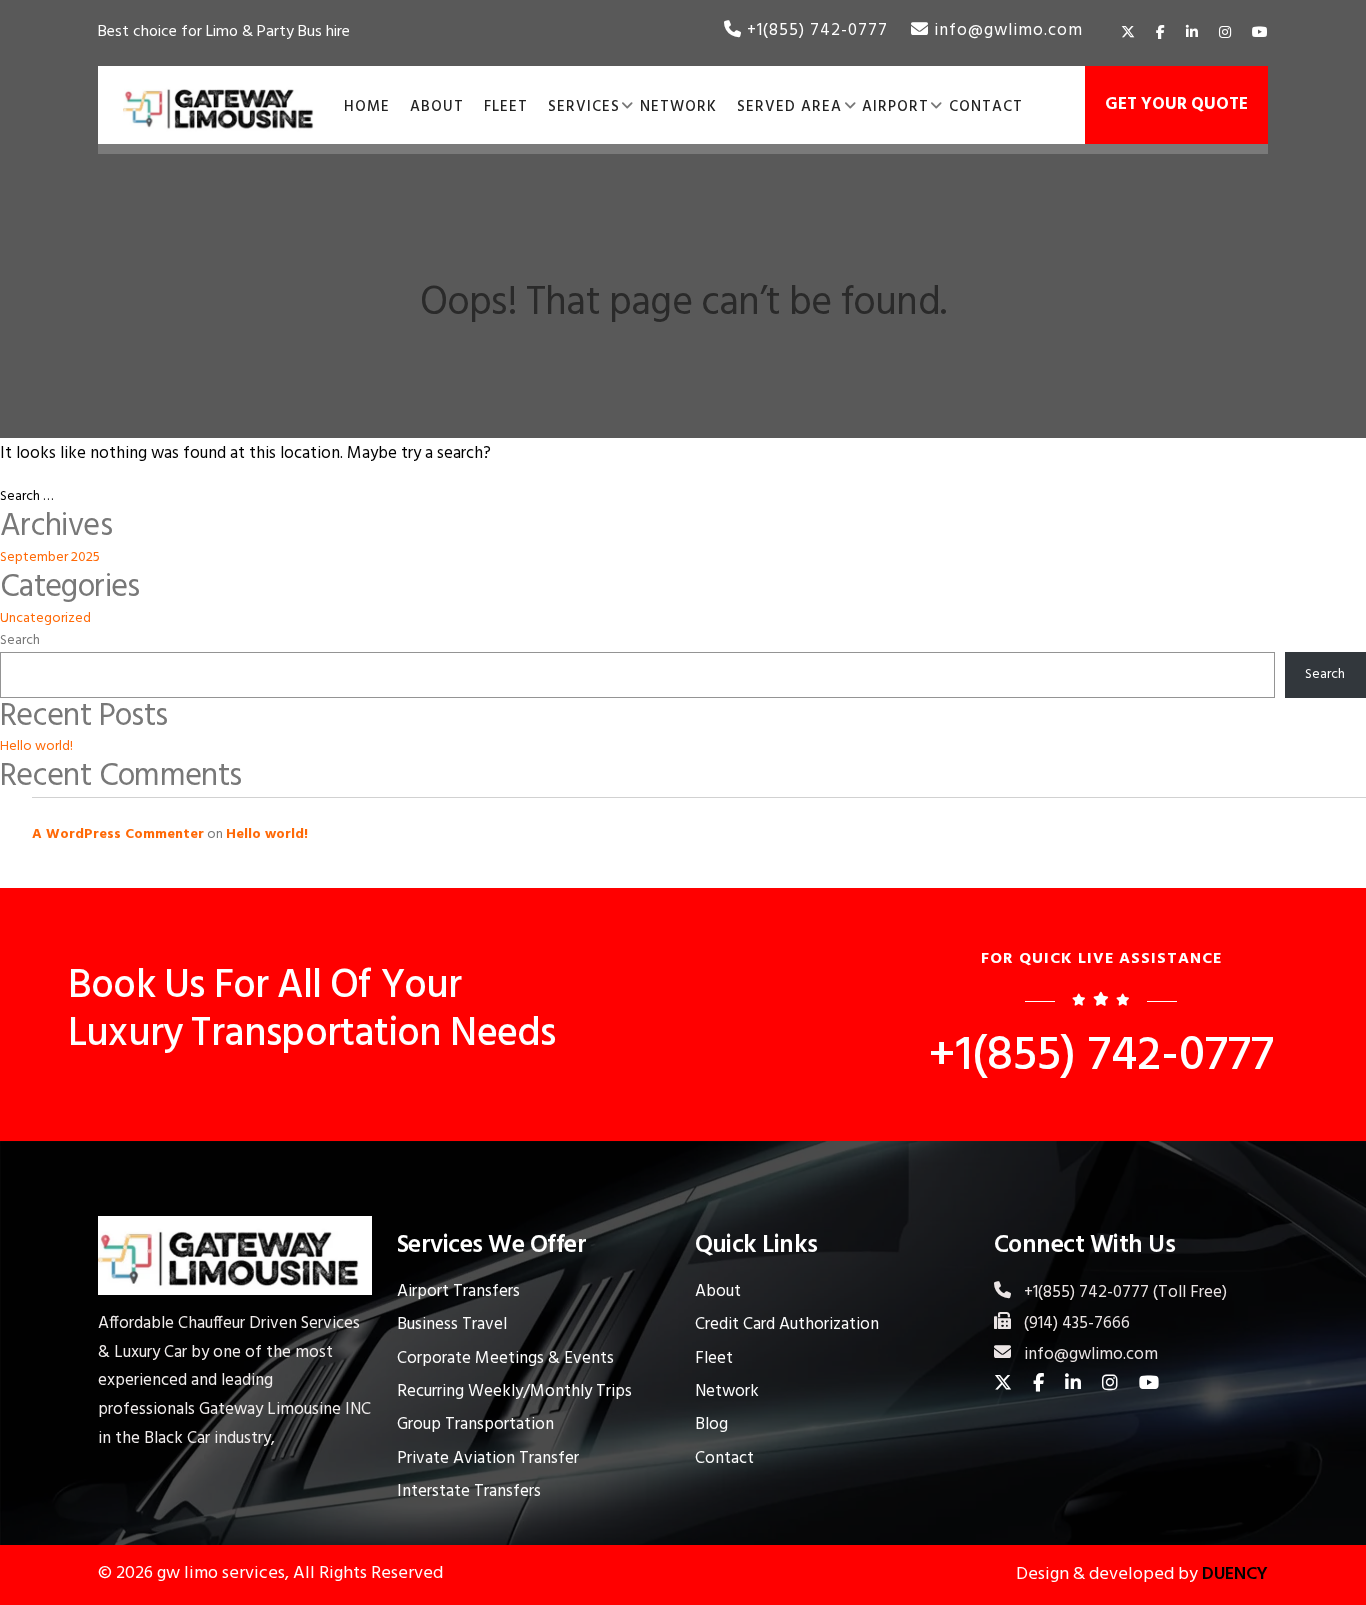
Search (20, 641)
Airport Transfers (458, 1291)
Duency (1233, 1574)
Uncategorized (45, 618)
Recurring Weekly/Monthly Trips (514, 1391)
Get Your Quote (1176, 104)
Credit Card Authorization (787, 1324)
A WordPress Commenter (118, 834)
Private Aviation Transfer (488, 1458)
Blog (711, 1424)
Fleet (714, 1358)
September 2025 (50, 557)
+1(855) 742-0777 (815, 30)
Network (727, 1391)
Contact (724, 1458)
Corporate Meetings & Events (505, 1358)
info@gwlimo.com (1006, 30)
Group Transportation (475, 1424)
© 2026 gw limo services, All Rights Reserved (270, 1573)
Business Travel (452, 1324)
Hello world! (36, 746)
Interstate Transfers (469, 1491)
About (718, 1291)
